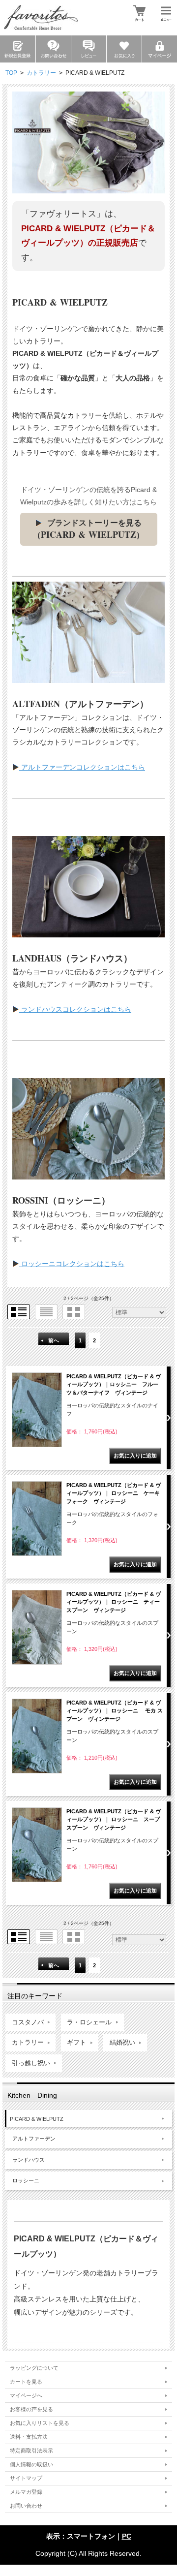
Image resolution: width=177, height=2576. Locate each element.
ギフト (76, 2043)
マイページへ (26, 2395)
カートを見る (26, 2382)
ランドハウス (29, 2160)
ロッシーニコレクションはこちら (72, 1264)
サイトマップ (26, 2478)
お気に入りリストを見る (40, 2423)
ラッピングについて (34, 2368)
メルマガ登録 (26, 2492)
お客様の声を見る (31, 2409)
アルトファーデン (34, 2139)
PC (127, 2536)
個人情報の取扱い (31, 2464)
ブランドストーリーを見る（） (88, 530)
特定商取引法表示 (31, 2451)
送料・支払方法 (29, 2437)
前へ (54, 1340)
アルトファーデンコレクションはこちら (82, 767)
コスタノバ (28, 2022)
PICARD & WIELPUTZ (37, 2119)
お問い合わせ (26, 2506)
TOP (11, 73)
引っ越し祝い (31, 2063)
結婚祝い (122, 2043)
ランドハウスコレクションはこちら (75, 1009)
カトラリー (41, 73)
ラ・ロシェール (89, 2022)
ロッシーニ (26, 2180)
